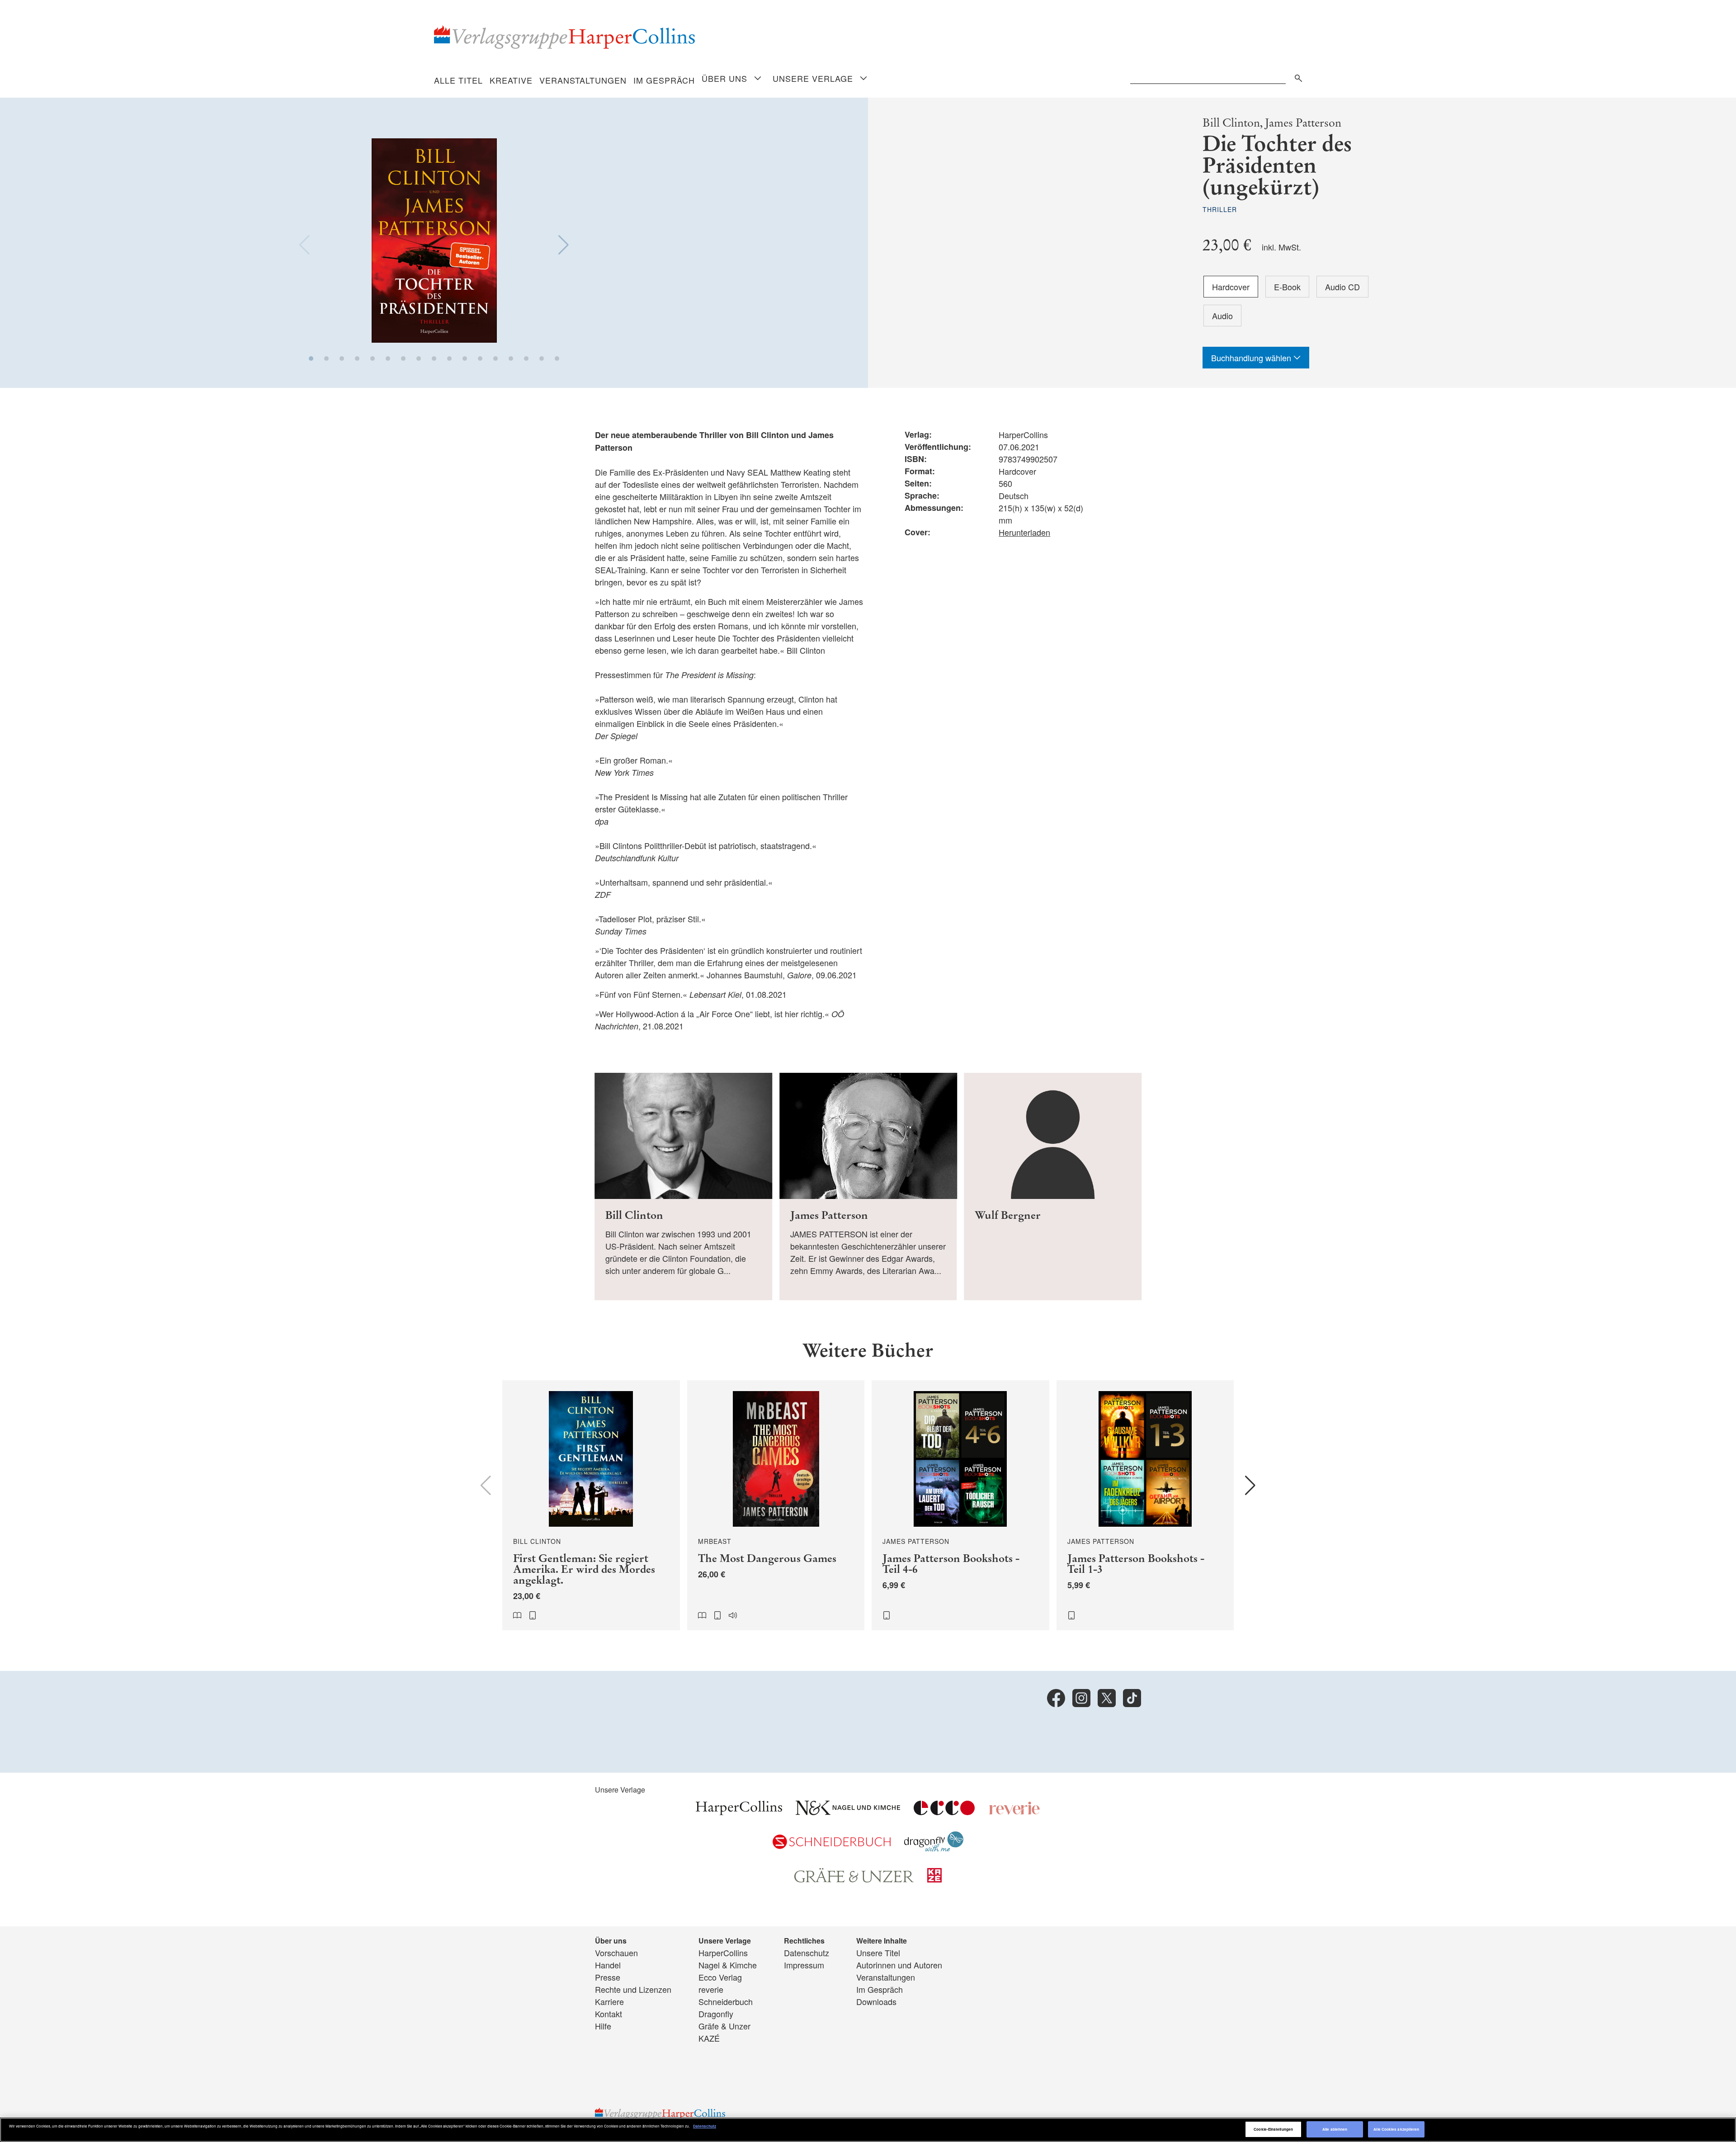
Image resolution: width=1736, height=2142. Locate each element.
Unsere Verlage (813, 78)
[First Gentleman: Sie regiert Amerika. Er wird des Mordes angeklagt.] (591, 1505)
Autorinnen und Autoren (899, 1965)
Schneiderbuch (726, 2001)
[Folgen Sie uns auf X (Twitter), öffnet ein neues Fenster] (1107, 1698)
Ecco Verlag (720, 1977)
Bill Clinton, (1233, 123)
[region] (868, 2130)
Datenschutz (807, 1953)
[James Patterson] (868, 1187)
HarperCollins (723, 1953)
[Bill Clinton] (683, 1187)
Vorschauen (616, 1953)
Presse (608, 1977)
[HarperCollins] (739, 1812)
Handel (608, 1965)
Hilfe (603, 2026)
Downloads (876, 2001)
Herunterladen (1024, 532)
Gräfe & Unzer (724, 2026)
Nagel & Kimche (728, 1965)
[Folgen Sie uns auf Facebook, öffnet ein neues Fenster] (1056, 1698)
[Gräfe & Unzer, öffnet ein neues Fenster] (854, 1879)
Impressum (804, 1965)
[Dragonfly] (934, 1848)
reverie (711, 1989)
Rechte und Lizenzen (633, 1989)
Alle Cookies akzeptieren (1396, 2129)
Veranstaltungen (583, 80)
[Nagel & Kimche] (848, 1812)
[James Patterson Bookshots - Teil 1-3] (1145, 1505)
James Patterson (1303, 123)
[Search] (1296, 77)
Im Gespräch (664, 80)
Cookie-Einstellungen (1273, 2129)
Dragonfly (716, 2014)
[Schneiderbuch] (832, 1845)
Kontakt (609, 2014)
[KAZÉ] (934, 1879)
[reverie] (1014, 1812)
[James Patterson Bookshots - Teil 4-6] (960, 1505)
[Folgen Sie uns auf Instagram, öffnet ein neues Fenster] (1081, 1698)
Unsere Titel (878, 1953)
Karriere (609, 2001)
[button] (311, 359)
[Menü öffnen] (758, 79)
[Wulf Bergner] (1053, 1187)
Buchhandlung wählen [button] (1252, 358)
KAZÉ (709, 2038)
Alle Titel (458, 80)
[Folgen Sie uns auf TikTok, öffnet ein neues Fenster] (1132, 1698)
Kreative (511, 80)
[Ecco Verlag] (944, 1812)
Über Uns (724, 78)
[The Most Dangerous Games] (776, 1505)
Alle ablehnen (1335, 2129)
